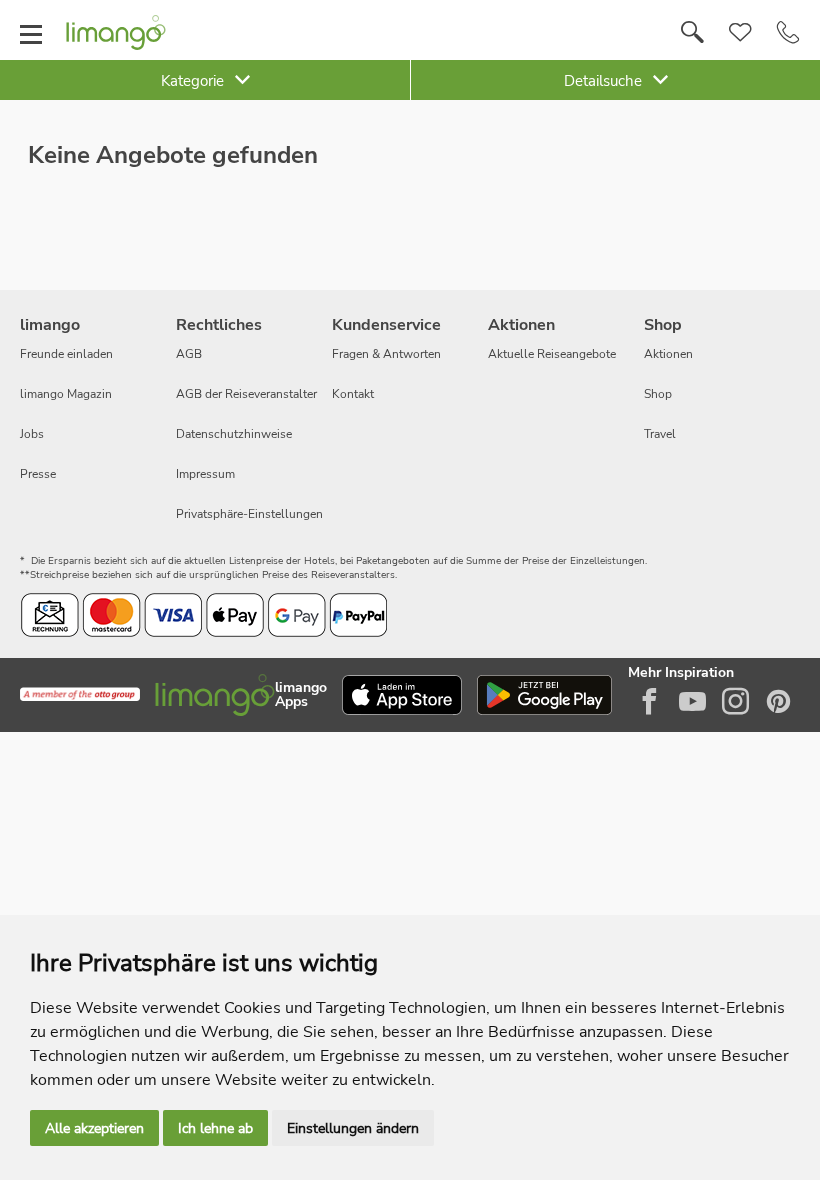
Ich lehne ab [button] (215, 1128)
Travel (660, 434)
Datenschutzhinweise (234, 434)
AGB (189, 354)
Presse (38, 474)
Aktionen (668, 354)
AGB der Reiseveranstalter (246, 394)
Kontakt (353, 394)
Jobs (32, 434)
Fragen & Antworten (386, 354)
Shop (658, 394)
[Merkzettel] (740, 33)
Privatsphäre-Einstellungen (249, 514)
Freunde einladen (66, 354)
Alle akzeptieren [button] (94, 1128)
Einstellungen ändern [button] (353, 1128)
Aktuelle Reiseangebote (552, 354)
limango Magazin (66, 394)
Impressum (205, 474)
